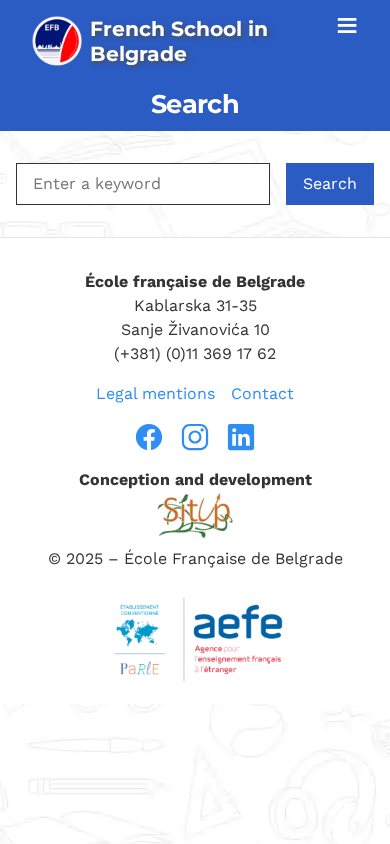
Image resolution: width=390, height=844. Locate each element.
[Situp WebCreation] (195, 515)
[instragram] (195, 437)
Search (330, 183)
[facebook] (149, 437)
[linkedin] (241, 437)
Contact (262, 393)
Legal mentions (155, 393)
